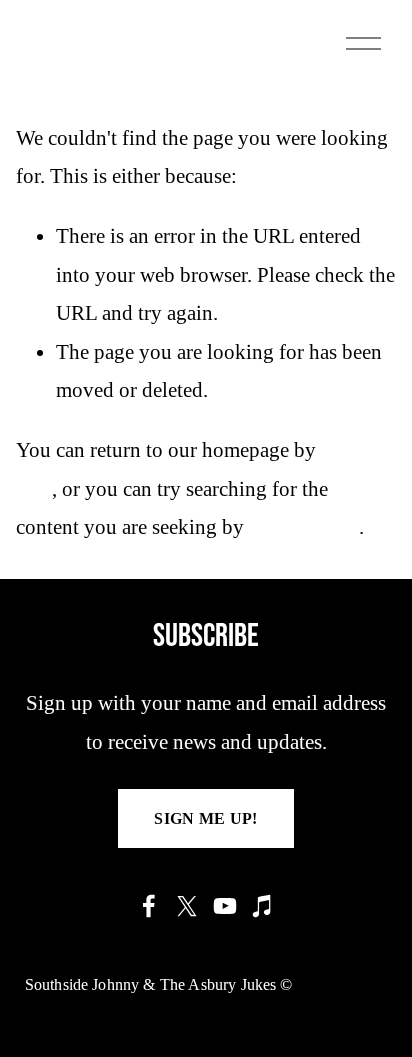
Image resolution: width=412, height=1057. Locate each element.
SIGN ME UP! (206, 818)
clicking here (304, 527)
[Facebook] (149, 906)
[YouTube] (225, 906)
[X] (187, 906)
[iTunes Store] (263, 906)
